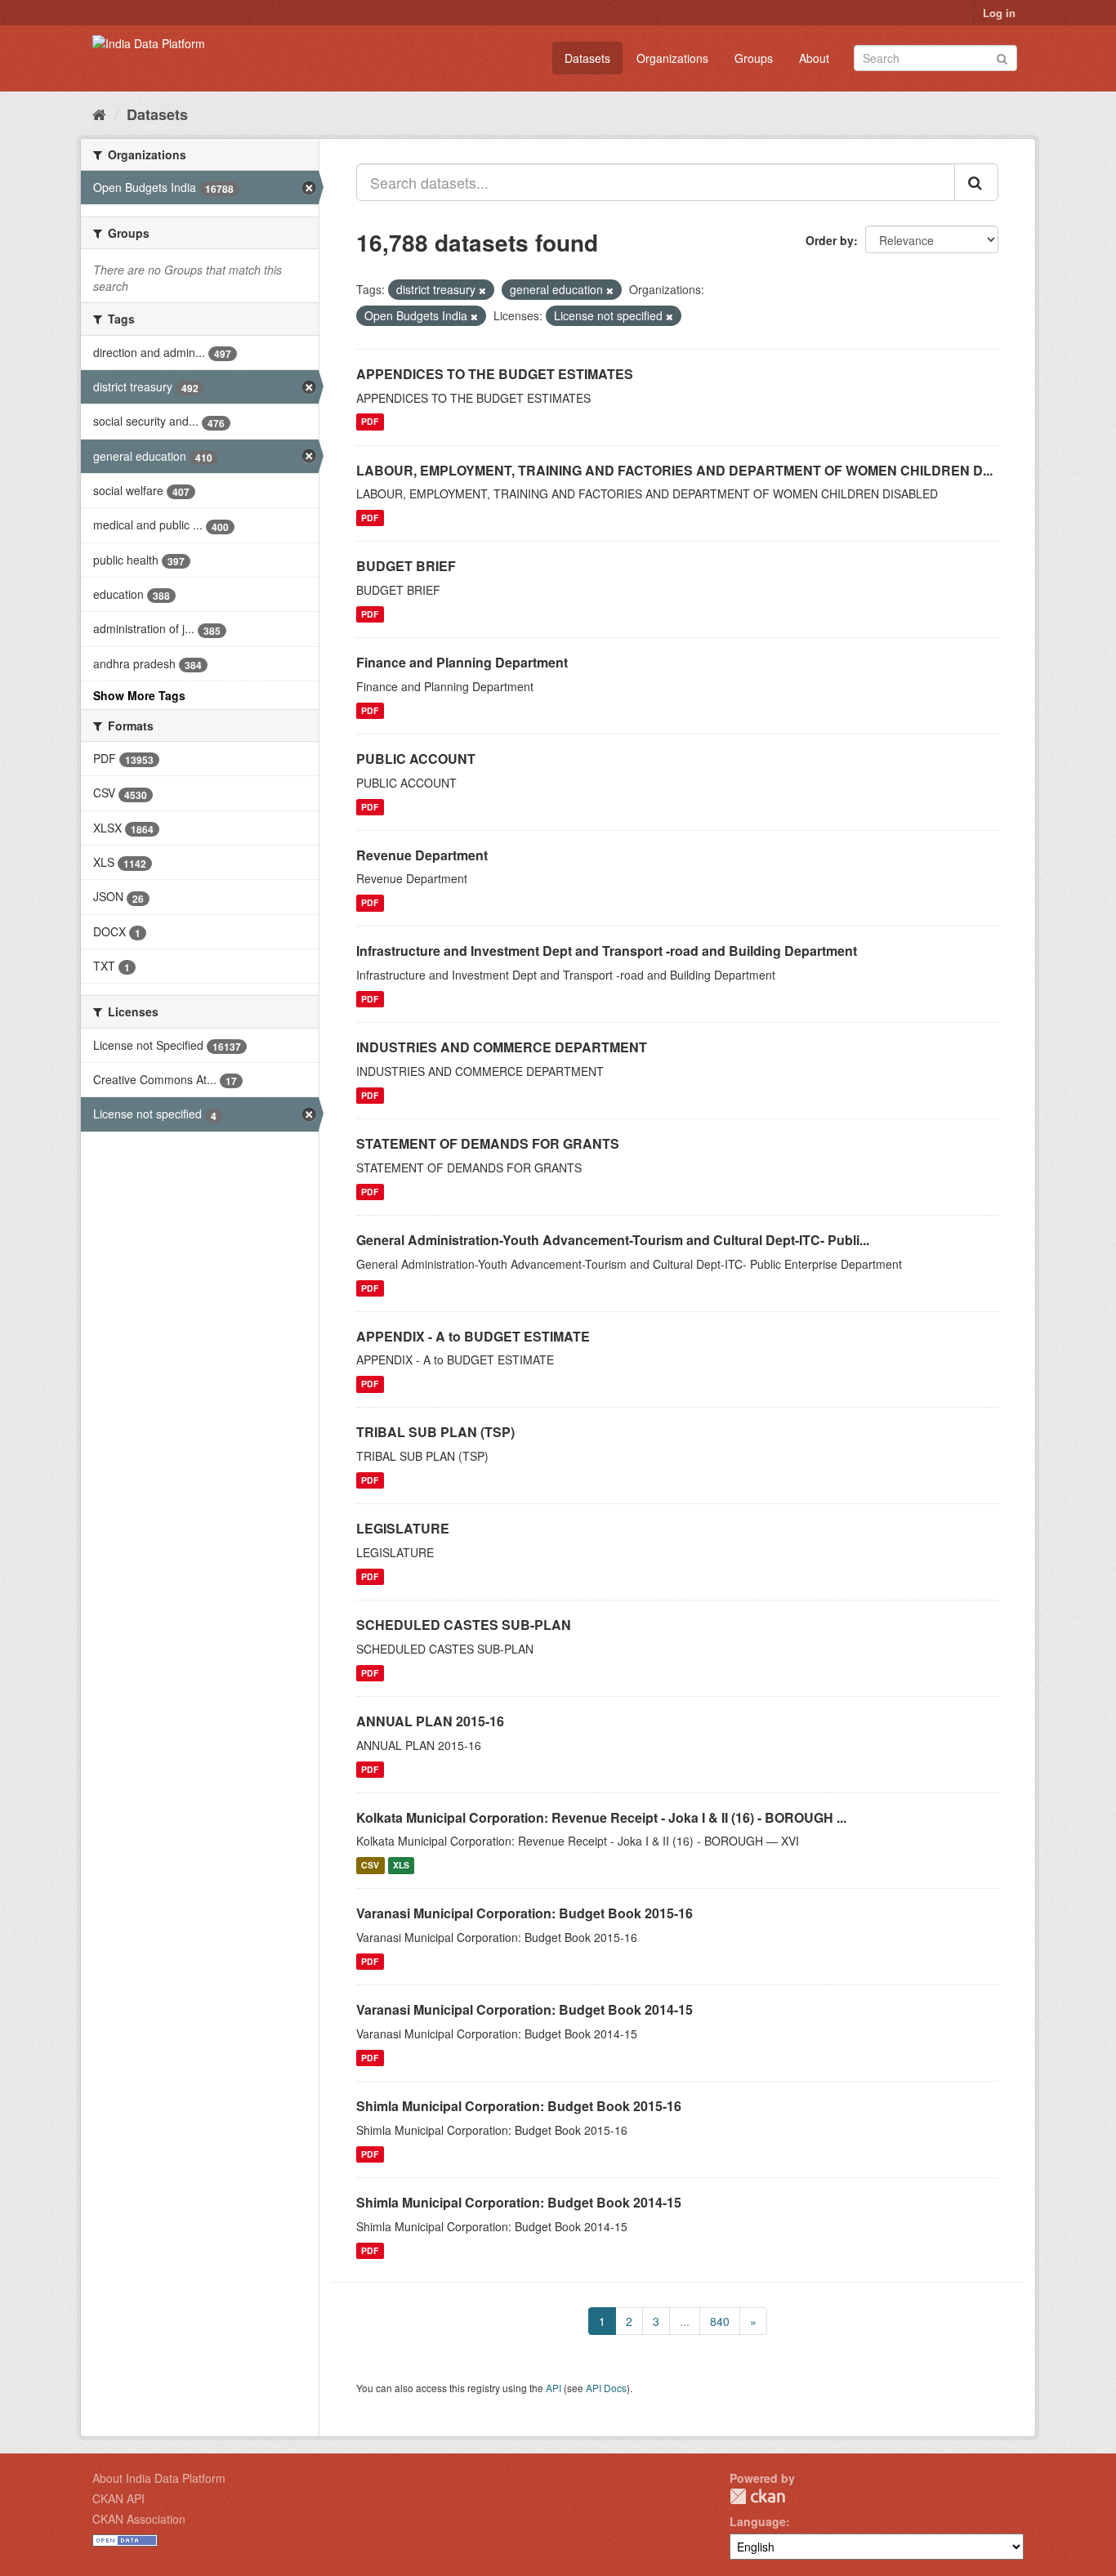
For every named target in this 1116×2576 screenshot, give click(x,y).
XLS (401, 1865)
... (685, 2321)
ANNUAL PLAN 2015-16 (430, 1721)
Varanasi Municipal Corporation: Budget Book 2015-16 (525, 1913)
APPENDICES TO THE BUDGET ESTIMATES (495, 374)
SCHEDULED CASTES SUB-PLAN (464, 1625)
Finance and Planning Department (462, 662)
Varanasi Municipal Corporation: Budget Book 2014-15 (525, 2009)
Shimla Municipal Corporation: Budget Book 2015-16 (519, 2106)
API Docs (606, 2388)
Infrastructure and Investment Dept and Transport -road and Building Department (607, 951)
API (554, 2388)
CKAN (757, 2496)
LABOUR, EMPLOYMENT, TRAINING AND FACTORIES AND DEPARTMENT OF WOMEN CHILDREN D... (674, 470)
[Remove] (482, 290)
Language (758, 2521)
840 (720, 2321)
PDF (370, 422)
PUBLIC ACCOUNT (416, 759)
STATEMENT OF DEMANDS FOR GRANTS (488, 1143)
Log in (999, 13)
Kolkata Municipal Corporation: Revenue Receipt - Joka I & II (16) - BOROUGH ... (601, 1817)
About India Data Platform (159, 2478)
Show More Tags (139, 695)
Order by (830, 240)
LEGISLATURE (403, 1528)
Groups (754, 58)
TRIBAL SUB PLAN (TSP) (435, 1432)
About (814, 58)
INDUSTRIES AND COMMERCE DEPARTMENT (502, 1047)
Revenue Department (422, 855)
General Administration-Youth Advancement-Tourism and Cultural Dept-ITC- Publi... (613, 1240)
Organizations (672, 58)
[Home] (99, 114)
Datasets (587, 58)
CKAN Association (139, 2519)
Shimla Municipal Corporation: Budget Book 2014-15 (519, 2202)
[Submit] (1002, 57)
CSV (370, 1865)
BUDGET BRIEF (406, 566)
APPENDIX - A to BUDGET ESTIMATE (473, 1336)
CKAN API (118, 2498)
